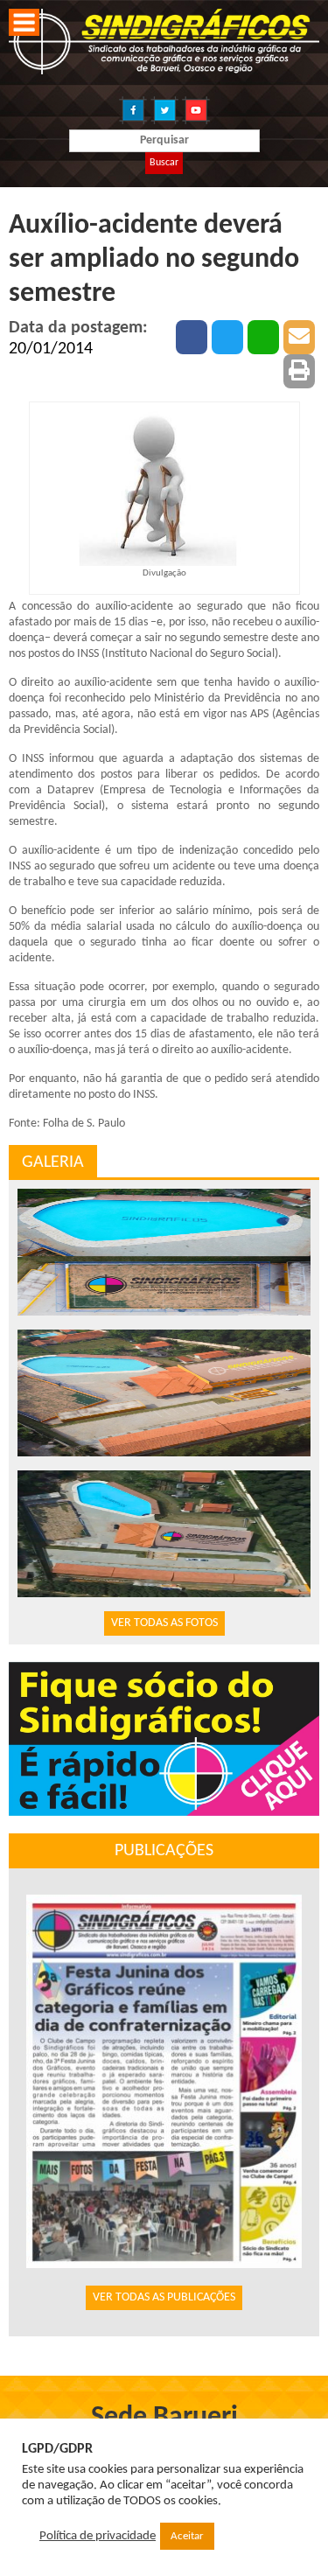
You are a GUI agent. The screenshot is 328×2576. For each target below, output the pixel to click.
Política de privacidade (98, 2536)
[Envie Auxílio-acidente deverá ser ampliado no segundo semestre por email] (299, 337)
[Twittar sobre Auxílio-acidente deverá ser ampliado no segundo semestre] (227, 337)
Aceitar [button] (187, 2536)
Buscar (164, 163)
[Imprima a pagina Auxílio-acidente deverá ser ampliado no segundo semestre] (299, 371)
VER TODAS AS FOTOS (164, 1623)
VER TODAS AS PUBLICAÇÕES (164, 2297)
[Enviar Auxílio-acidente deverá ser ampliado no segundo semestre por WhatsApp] (263, 337)
